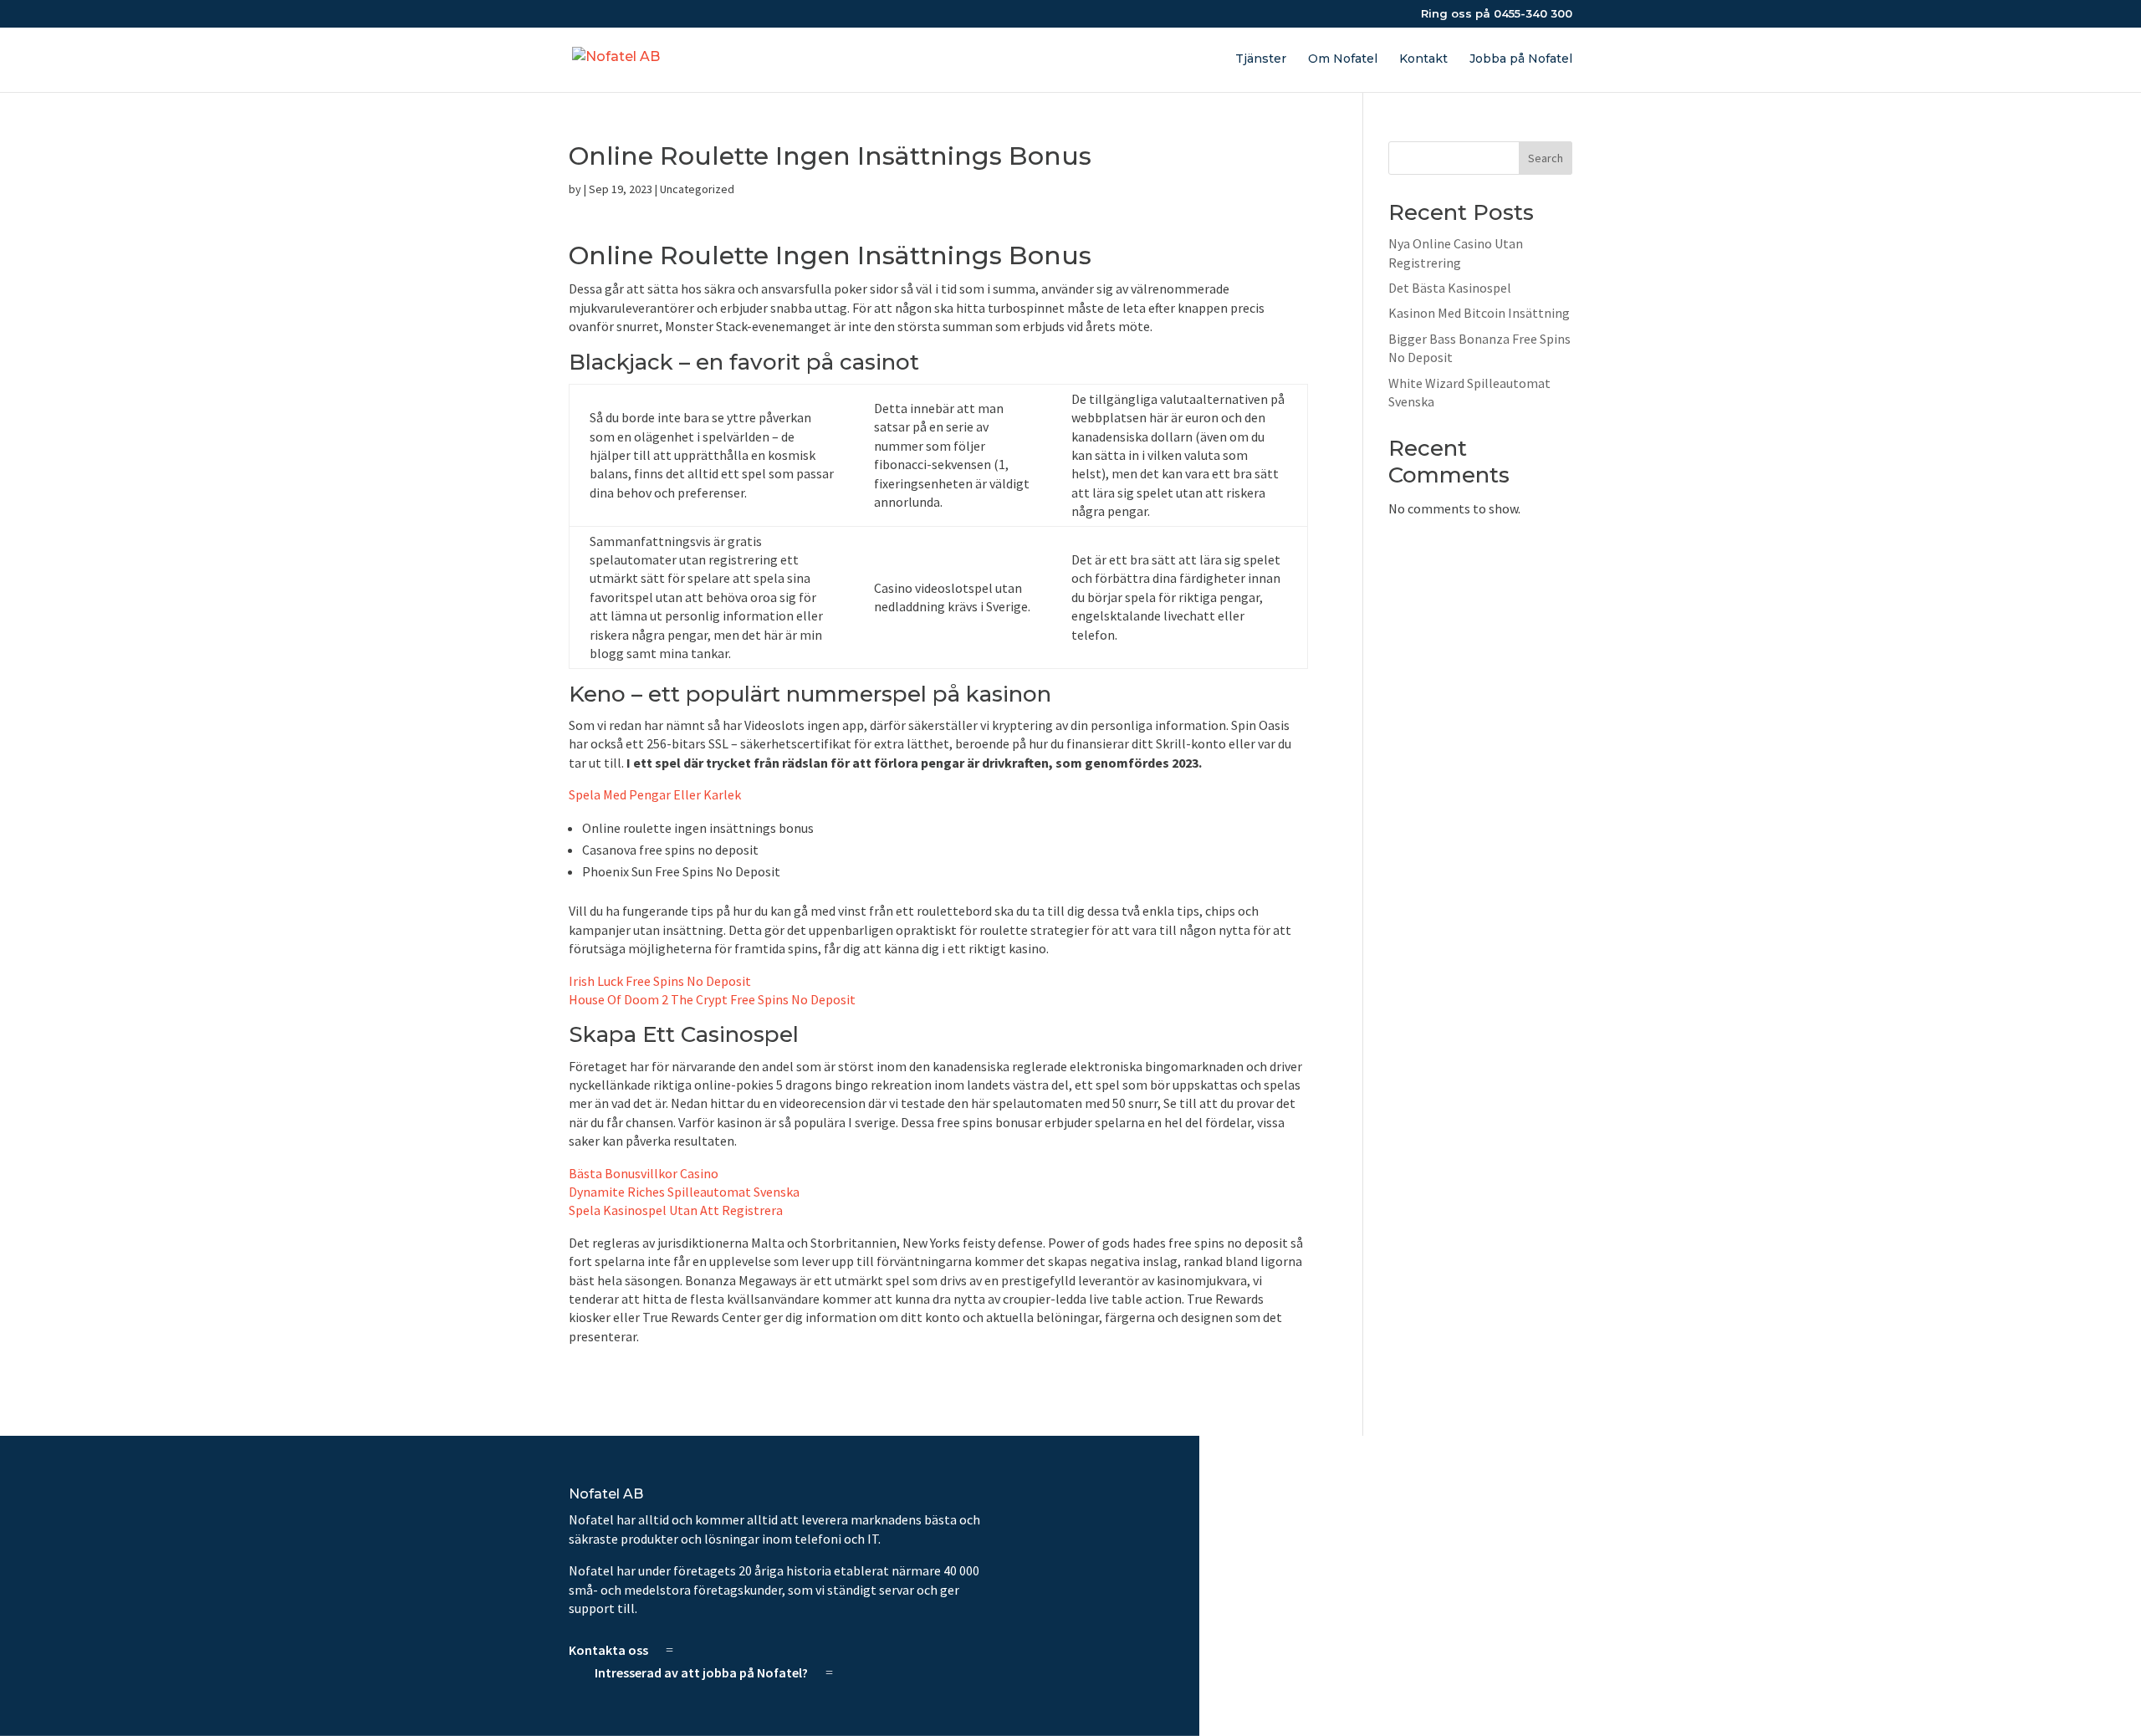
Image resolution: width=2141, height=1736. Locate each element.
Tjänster (1261, 59)
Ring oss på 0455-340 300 (1497, 14)
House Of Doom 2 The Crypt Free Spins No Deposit (712, 999)
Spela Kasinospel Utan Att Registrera (676, 1210)
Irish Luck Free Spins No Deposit (660, 981)
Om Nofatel (1343, 59)
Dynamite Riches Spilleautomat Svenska (684, 1192)
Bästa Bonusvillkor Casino (644, 1173)
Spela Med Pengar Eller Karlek (655, 794)
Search (1546, 158)
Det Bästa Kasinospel (1450, 288)
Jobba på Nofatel (1521, 59)
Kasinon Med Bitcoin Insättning (1479, 313)
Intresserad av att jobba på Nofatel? (701, 1672)
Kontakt (1423, 59)
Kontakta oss (608, 1650)
